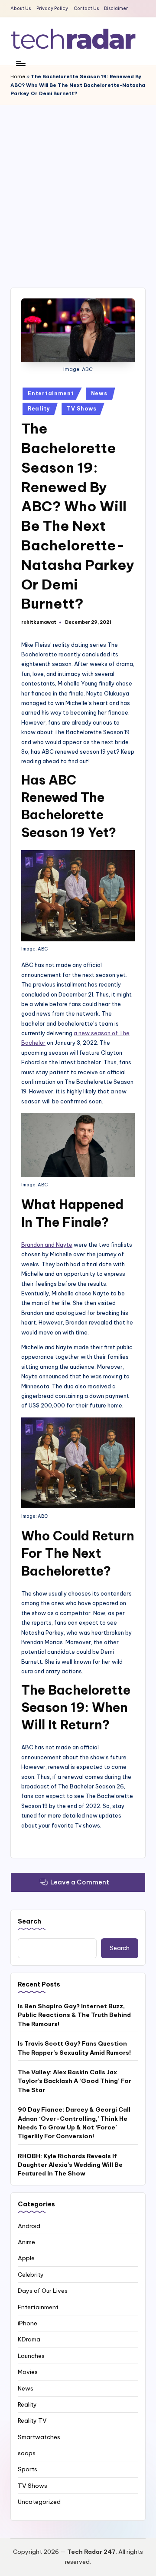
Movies (28, 2372)
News (99, 393)
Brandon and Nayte (47, 1245)
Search (29, 1921)
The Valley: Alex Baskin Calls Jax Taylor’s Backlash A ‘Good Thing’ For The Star (75, 2081)
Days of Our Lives (43, 2291)
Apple (26, 2258)
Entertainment (51, 393)
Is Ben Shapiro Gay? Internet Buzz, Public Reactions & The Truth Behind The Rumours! (74, 2015)
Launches (31, 2356)
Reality (39, 409)
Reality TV (32, 2420)
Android (29, 2226)
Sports (28, 2469)
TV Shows (82, 409)
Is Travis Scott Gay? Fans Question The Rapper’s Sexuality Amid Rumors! (74, 2048)
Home (18, 76)
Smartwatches (39, 2437)
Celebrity (31, 2275)
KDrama (29, 2339)
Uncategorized (39, 2502)
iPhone (28, 2323)
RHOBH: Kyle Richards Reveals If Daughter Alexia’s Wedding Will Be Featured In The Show (70, 2165)
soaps (27, 2453)
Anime (26, 2242)
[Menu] (20, 63)
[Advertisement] (78, 188)
